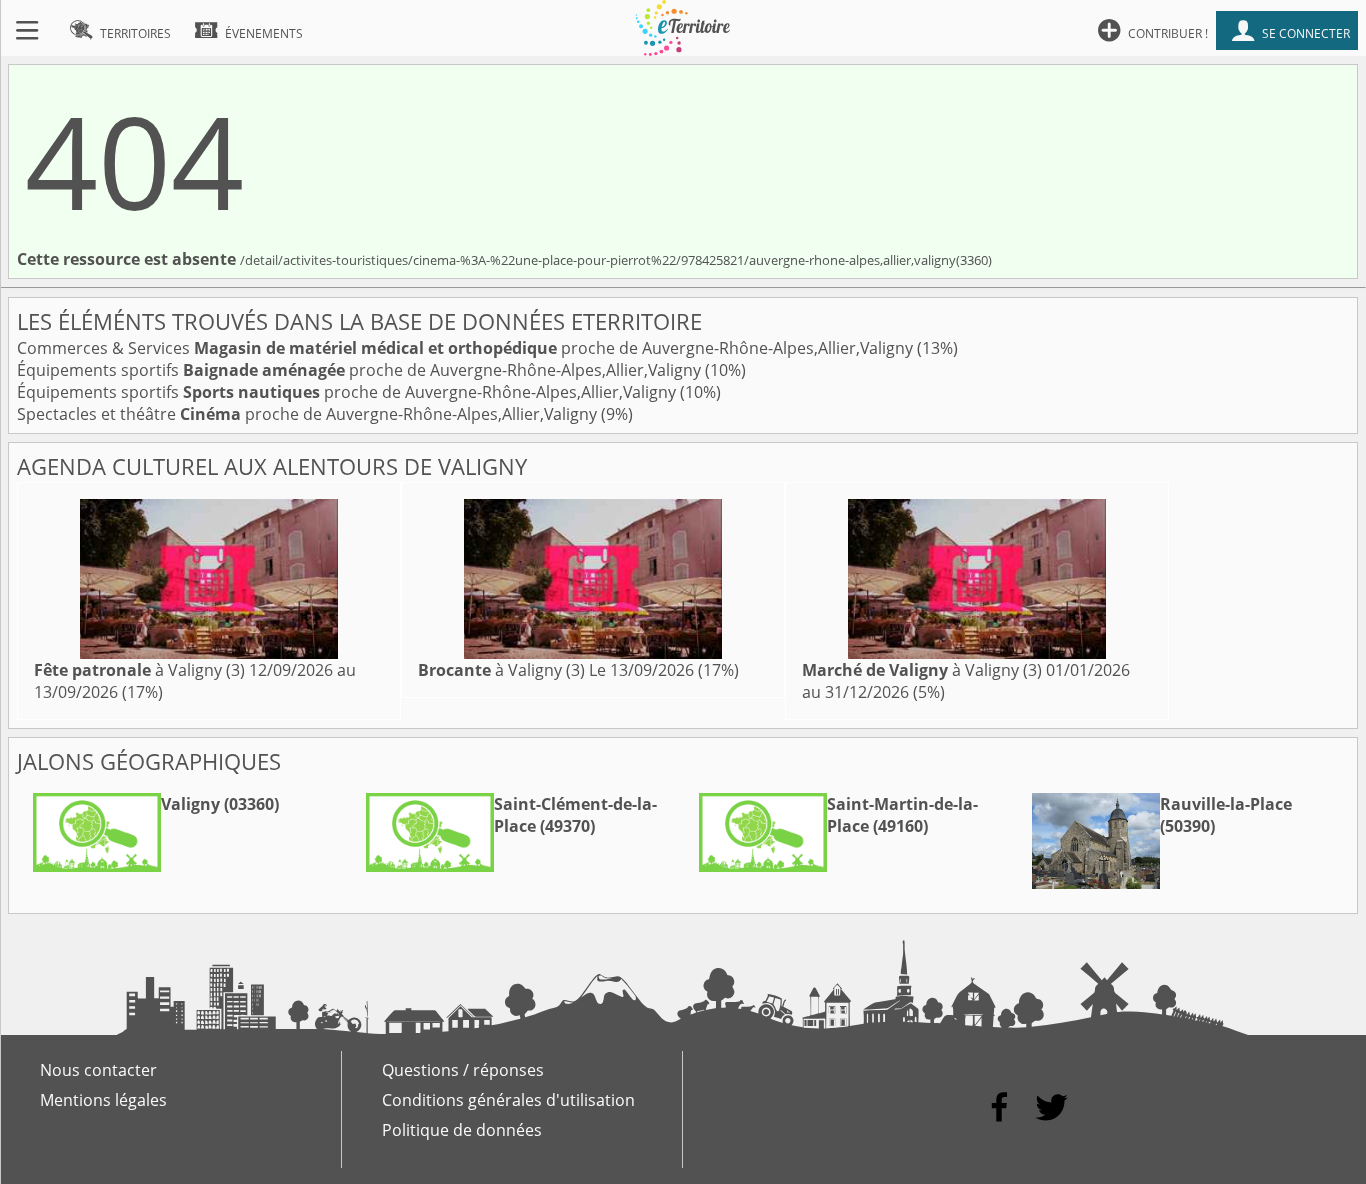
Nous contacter (98, 1070)
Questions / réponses (463, 1070)
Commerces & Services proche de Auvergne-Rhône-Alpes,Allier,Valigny (467, 348)
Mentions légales (103, 1100)
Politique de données (462, 1130)
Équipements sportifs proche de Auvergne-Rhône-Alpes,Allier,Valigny (361, 370)
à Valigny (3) (139, 670)
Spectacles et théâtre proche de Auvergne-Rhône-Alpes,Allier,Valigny (309, 414)
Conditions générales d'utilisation (508, 1100)
